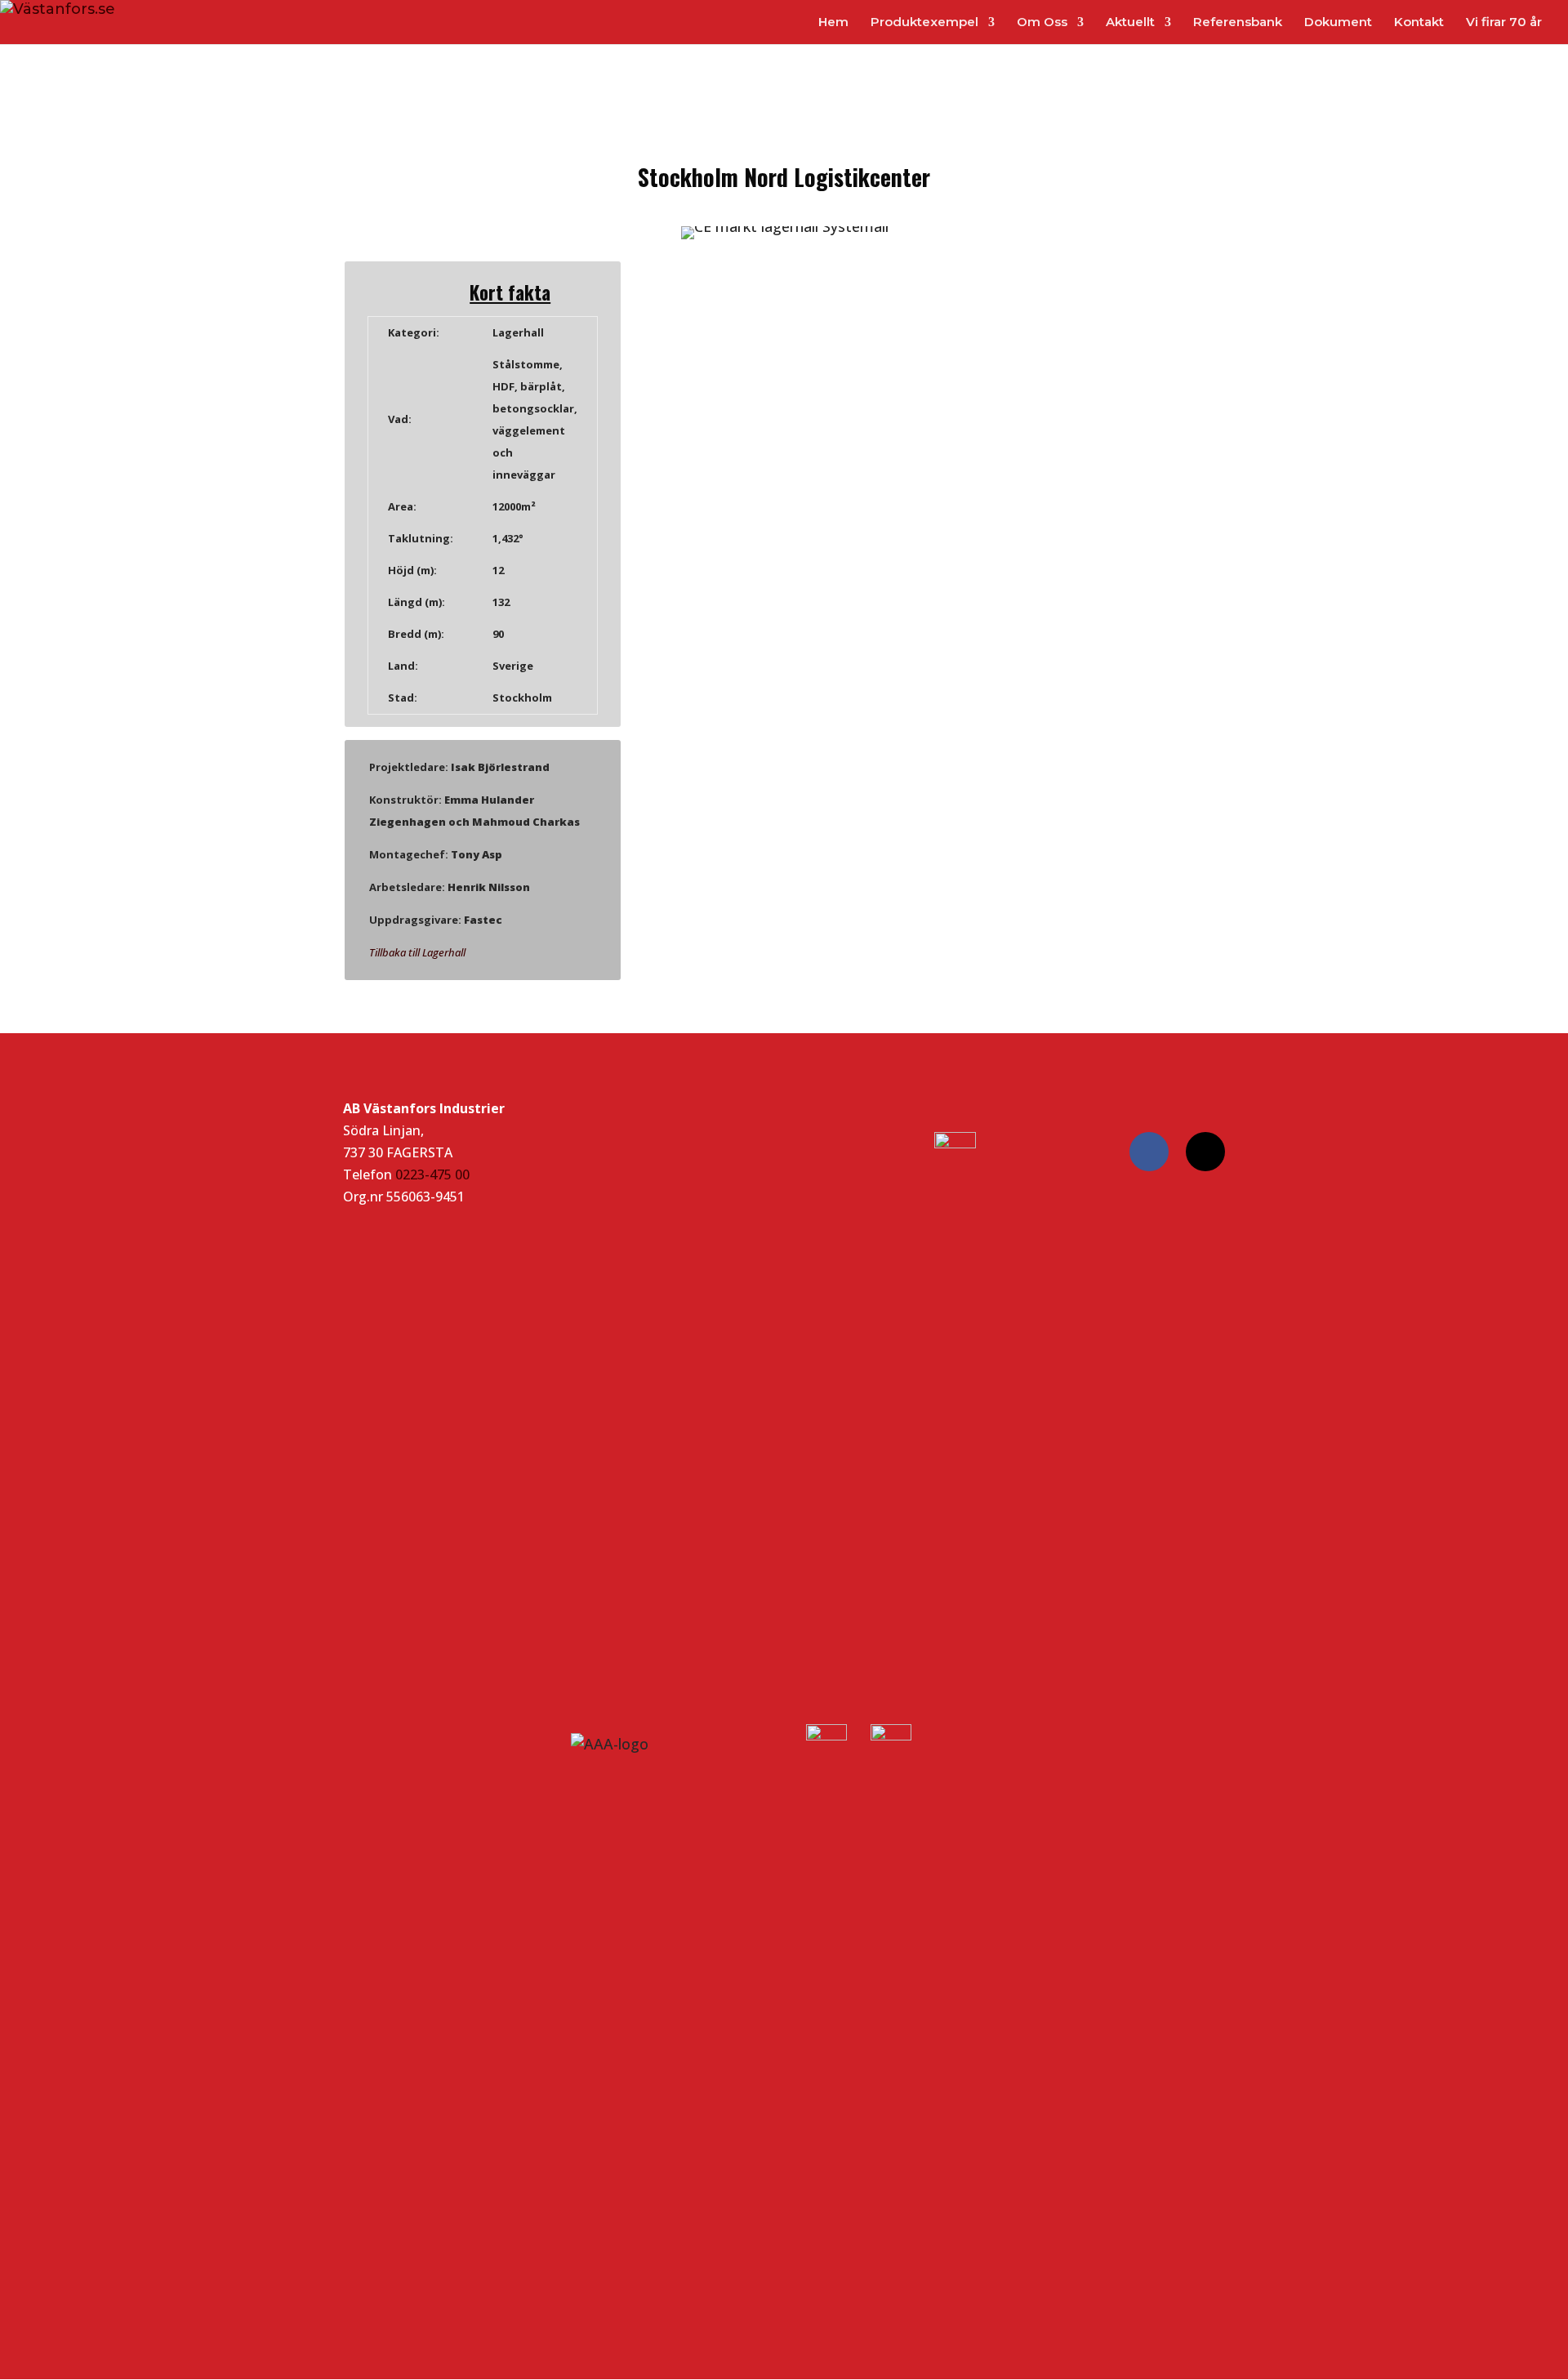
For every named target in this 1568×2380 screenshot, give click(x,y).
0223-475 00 (432, 1174)
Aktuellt (1130, 23)
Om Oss (1042, 23)
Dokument (1338, 23)
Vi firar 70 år (1504, 23)
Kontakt (1419, 23)
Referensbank (1238, 23)
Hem (833, 23)
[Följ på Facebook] (1149, 1152)
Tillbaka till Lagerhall (417, 952)
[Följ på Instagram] (1205, 1152)
